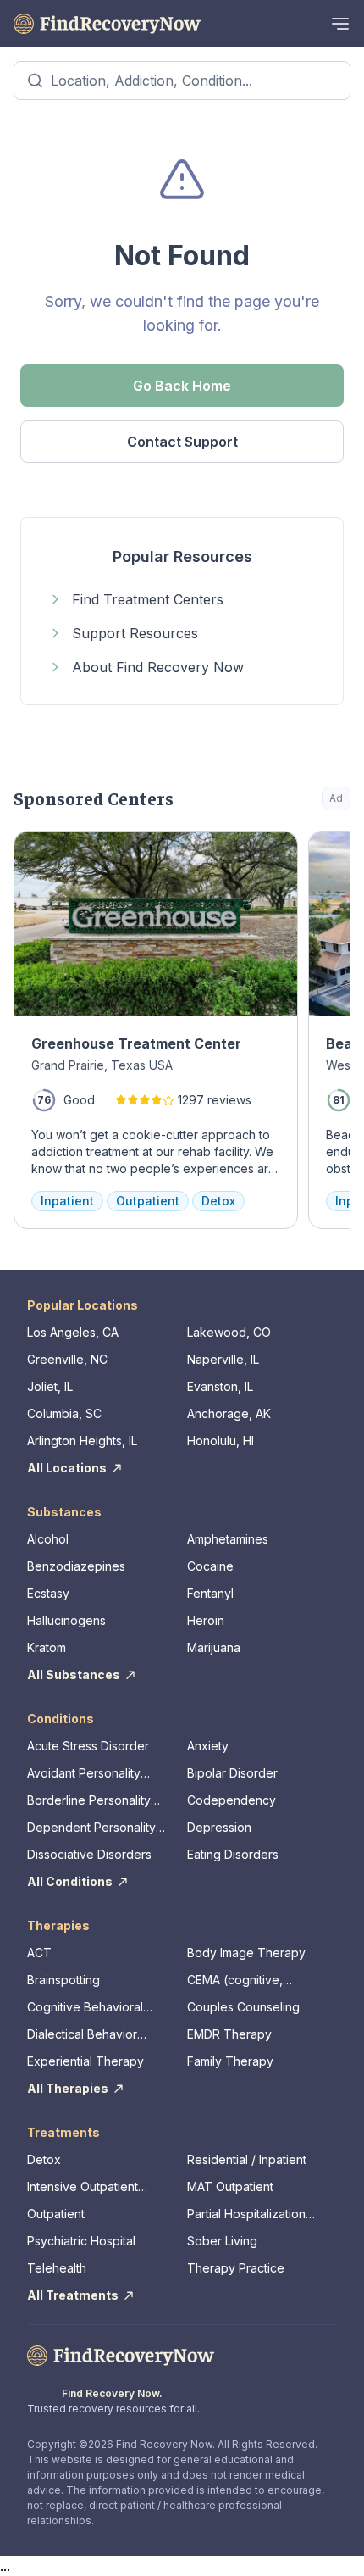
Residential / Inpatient (247, 2159)
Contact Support (182, 442)
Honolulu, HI (221, 1441)
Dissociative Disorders (89, 1854)
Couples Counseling (243, 2007)
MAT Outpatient (230, 2187)
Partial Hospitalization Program (246, 2214)
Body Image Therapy (246, 1953)
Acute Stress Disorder (88, 1746)
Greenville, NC (67, 1359)
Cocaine (210, 1566)
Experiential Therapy (85, 2061)
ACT (39, 1953)
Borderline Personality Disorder (89, 1801)
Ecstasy (48, 1593)
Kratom (47, 1647)
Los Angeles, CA (73, 1332)
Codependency (232, 1800)
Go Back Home (182, 386)
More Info (269, 852)
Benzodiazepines (76, 1566)
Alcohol (48, 1539)
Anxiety (208, 1746)
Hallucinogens (66, 1620)
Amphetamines (228, 1539)
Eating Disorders (233, 1854)
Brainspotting (63, 1980)
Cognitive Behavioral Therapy (85, 2008)
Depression (219, 1827)
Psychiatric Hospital (81, 2241)
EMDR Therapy (229, 2034)
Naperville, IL (223, 1359)
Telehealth (57, 2268)
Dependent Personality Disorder (91, 1828)
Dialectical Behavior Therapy (82, 2035)
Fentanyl (210, 1593)
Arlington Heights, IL (82, 1441)
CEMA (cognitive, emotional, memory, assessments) (241, 1981)
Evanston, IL (220, 1386)
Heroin (206, 1620)
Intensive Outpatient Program (83, 2187)
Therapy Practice (236, 2268)
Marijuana (214, 1647)
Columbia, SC (64, 1413)
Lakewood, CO (229, 1332)
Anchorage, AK (229, 1413)
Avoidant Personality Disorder (84, 1774)
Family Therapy (230, 2061)
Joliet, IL (50, 1386)
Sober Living (222, 2241)
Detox (44, 2159)
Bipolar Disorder (232, 1773)
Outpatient (56, 2214)
